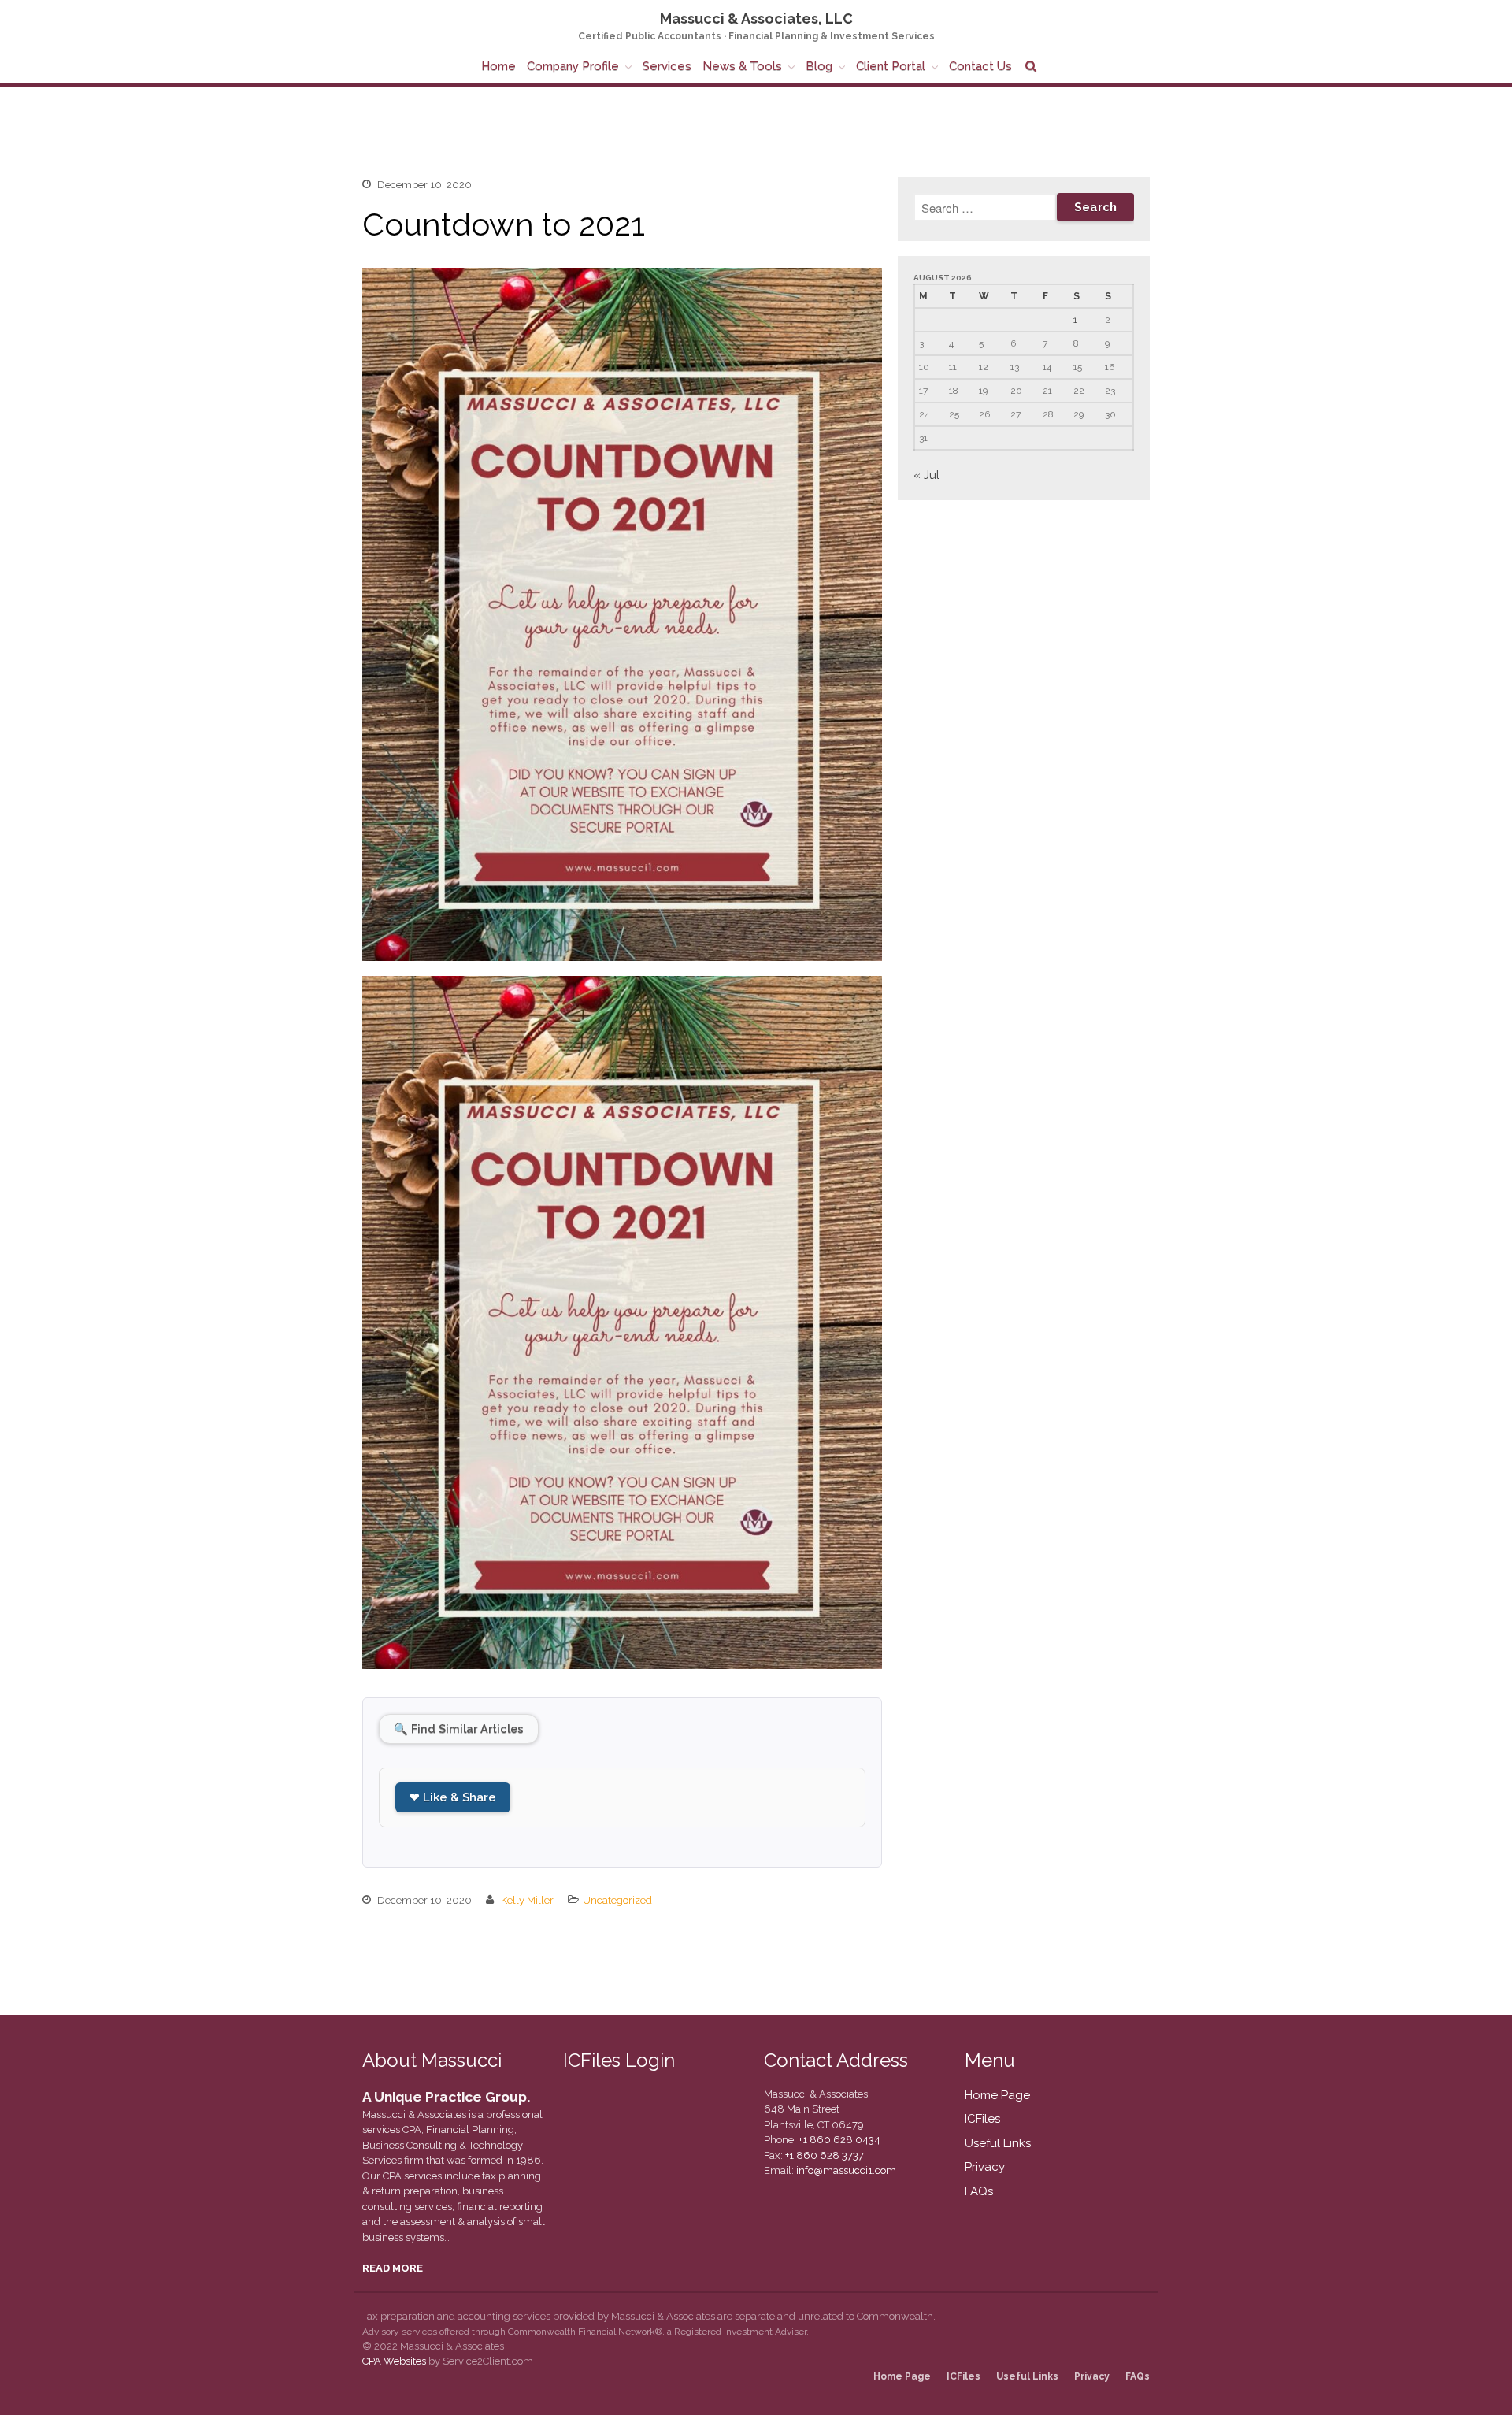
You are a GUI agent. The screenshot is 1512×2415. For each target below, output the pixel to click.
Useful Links (998, 2143)
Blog (819, 66)
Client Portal (891, 66)
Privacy (985, 2167)
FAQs (979, 2191)
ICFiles (982, 2119)
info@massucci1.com (846, 2170)
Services (667, 66)
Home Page (997, 2095)
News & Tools (742, 66)
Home (498, 66)
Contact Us (980, 66)
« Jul (926, 475)
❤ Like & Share (453, 1797)
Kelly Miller (527, 1900)
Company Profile (573, 66)
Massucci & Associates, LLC (756, 19)
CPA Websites (394, 2361)
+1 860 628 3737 (823, 2155)
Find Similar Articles (459, 1729)
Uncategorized (617, 1900)
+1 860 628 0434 (838, 2140)
